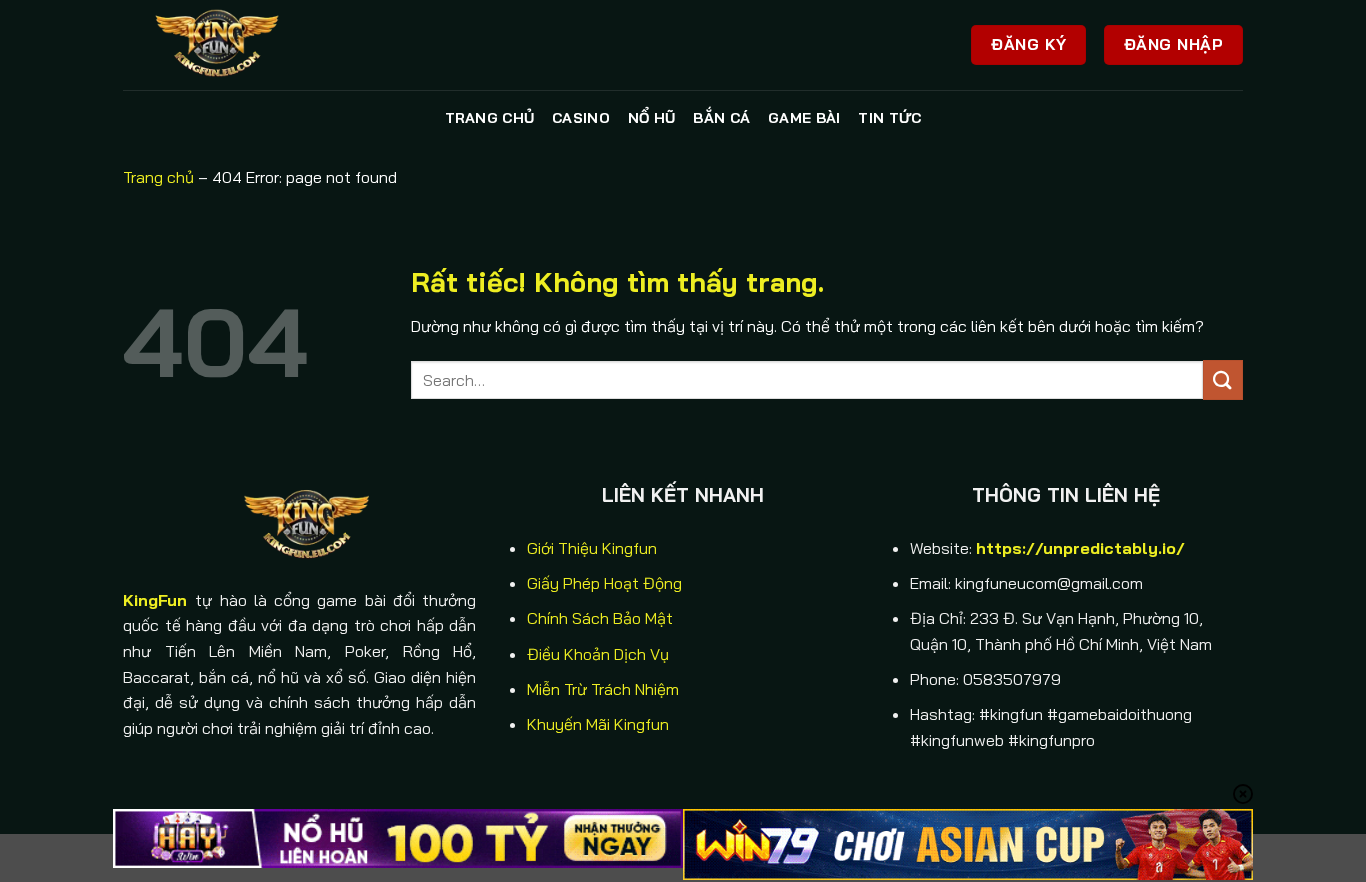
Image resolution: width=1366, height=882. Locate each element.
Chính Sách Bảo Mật (600, 618)
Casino (581, 118)
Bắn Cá (721, 118)
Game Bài (804, 118)
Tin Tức (889, 118)
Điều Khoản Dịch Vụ (598, 654)
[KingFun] (223, 45)
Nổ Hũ (651, 118)
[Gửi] (1223, 379)
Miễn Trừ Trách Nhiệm (603, 689)
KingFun (155, 600)
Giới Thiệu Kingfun (592, 548)
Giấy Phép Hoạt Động (604, 583)
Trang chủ (490, 118)
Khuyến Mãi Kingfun (598, 724)
